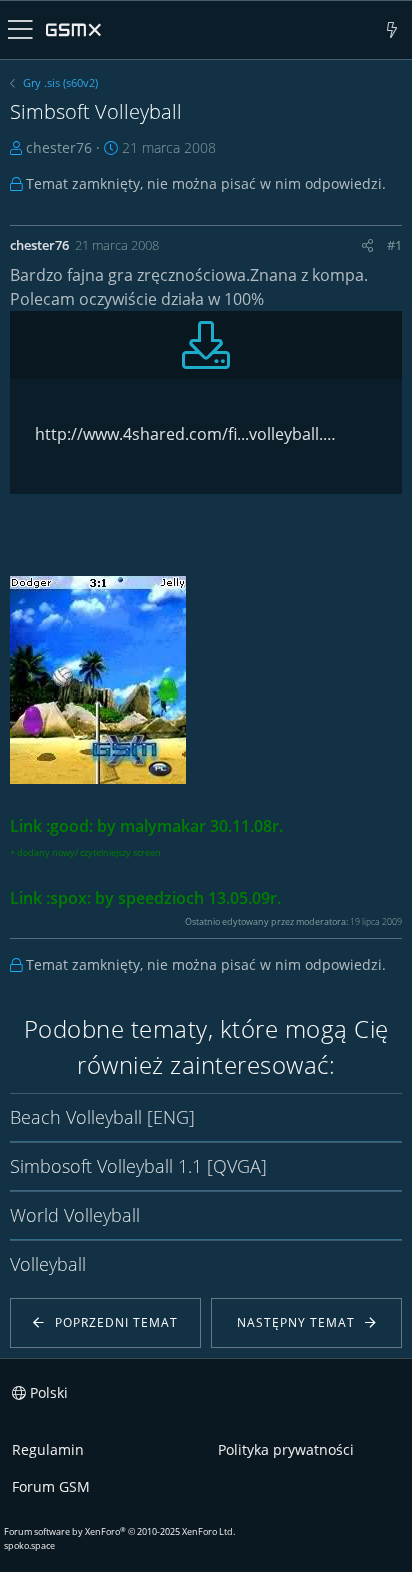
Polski (47, 1392)
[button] (20, 30)
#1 (394, 245)
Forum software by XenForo (119, 1531)
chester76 (59, 147)
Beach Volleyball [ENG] (102, 1117)
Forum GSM (51, 1486)
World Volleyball (75, 1215)
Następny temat (296, 1322)
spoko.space (29, 1545)
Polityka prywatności (286, 1449)
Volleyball (48, 1264)
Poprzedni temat (116, 1322)
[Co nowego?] (392, 30)
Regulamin (48, 1449)
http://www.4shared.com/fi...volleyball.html (188, 434)
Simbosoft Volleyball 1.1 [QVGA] (138, 1166)
